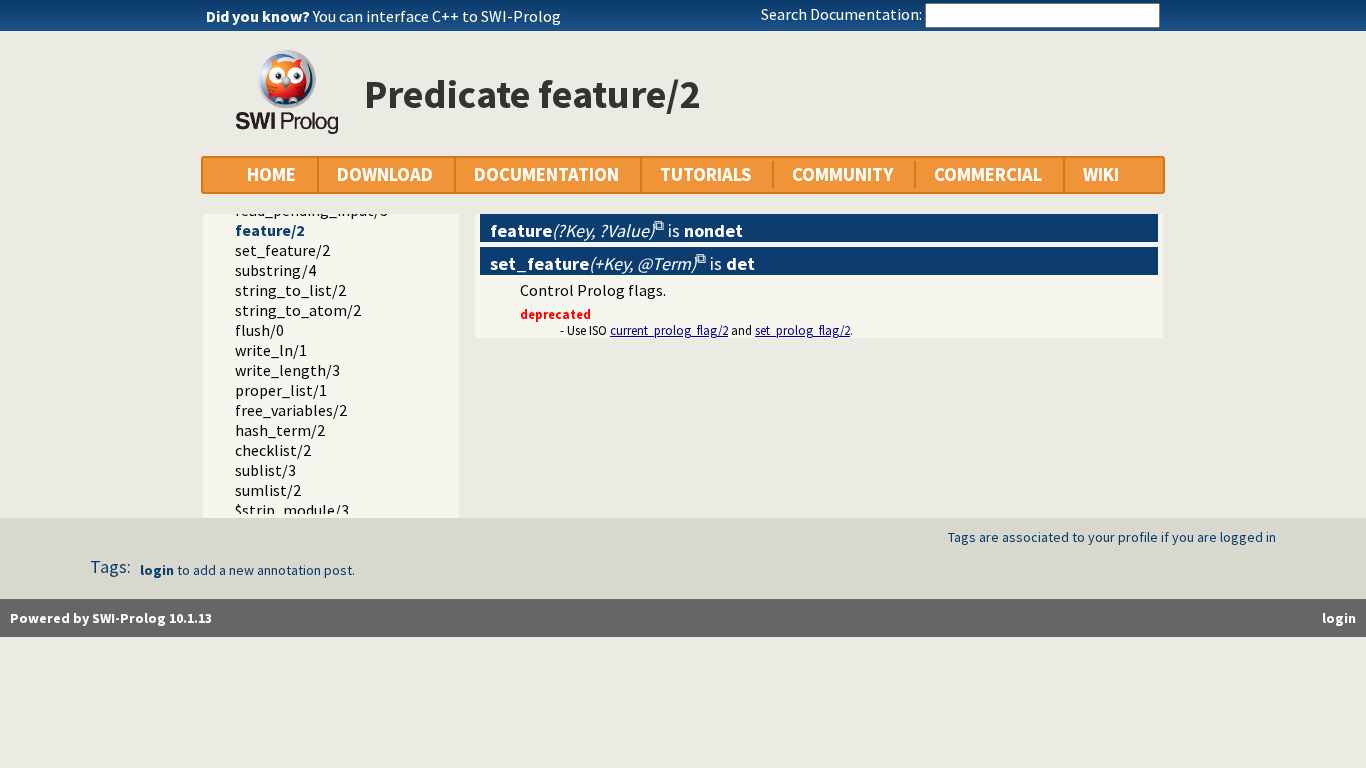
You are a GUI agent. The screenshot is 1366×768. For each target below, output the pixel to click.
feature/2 (269, 230)
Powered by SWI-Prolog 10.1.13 (111, 618)
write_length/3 (287, 370)
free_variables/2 (291, 410)
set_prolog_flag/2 (802, 330)
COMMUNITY (842, 174)
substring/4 (275, 270)
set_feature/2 (282, 250)
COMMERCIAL (988, 174)
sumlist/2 (268, 490)
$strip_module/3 (292, 510)
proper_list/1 (281, 390)
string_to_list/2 (290, 290)
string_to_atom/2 (298, 310)
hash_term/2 (280, 430)
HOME (271, 174)
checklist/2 (273, 450)
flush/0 (259, 330)
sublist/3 (265, 470)
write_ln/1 (271, 350)
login (157, 570)
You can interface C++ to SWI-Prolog (437, 16)
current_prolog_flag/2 (669, 330)
